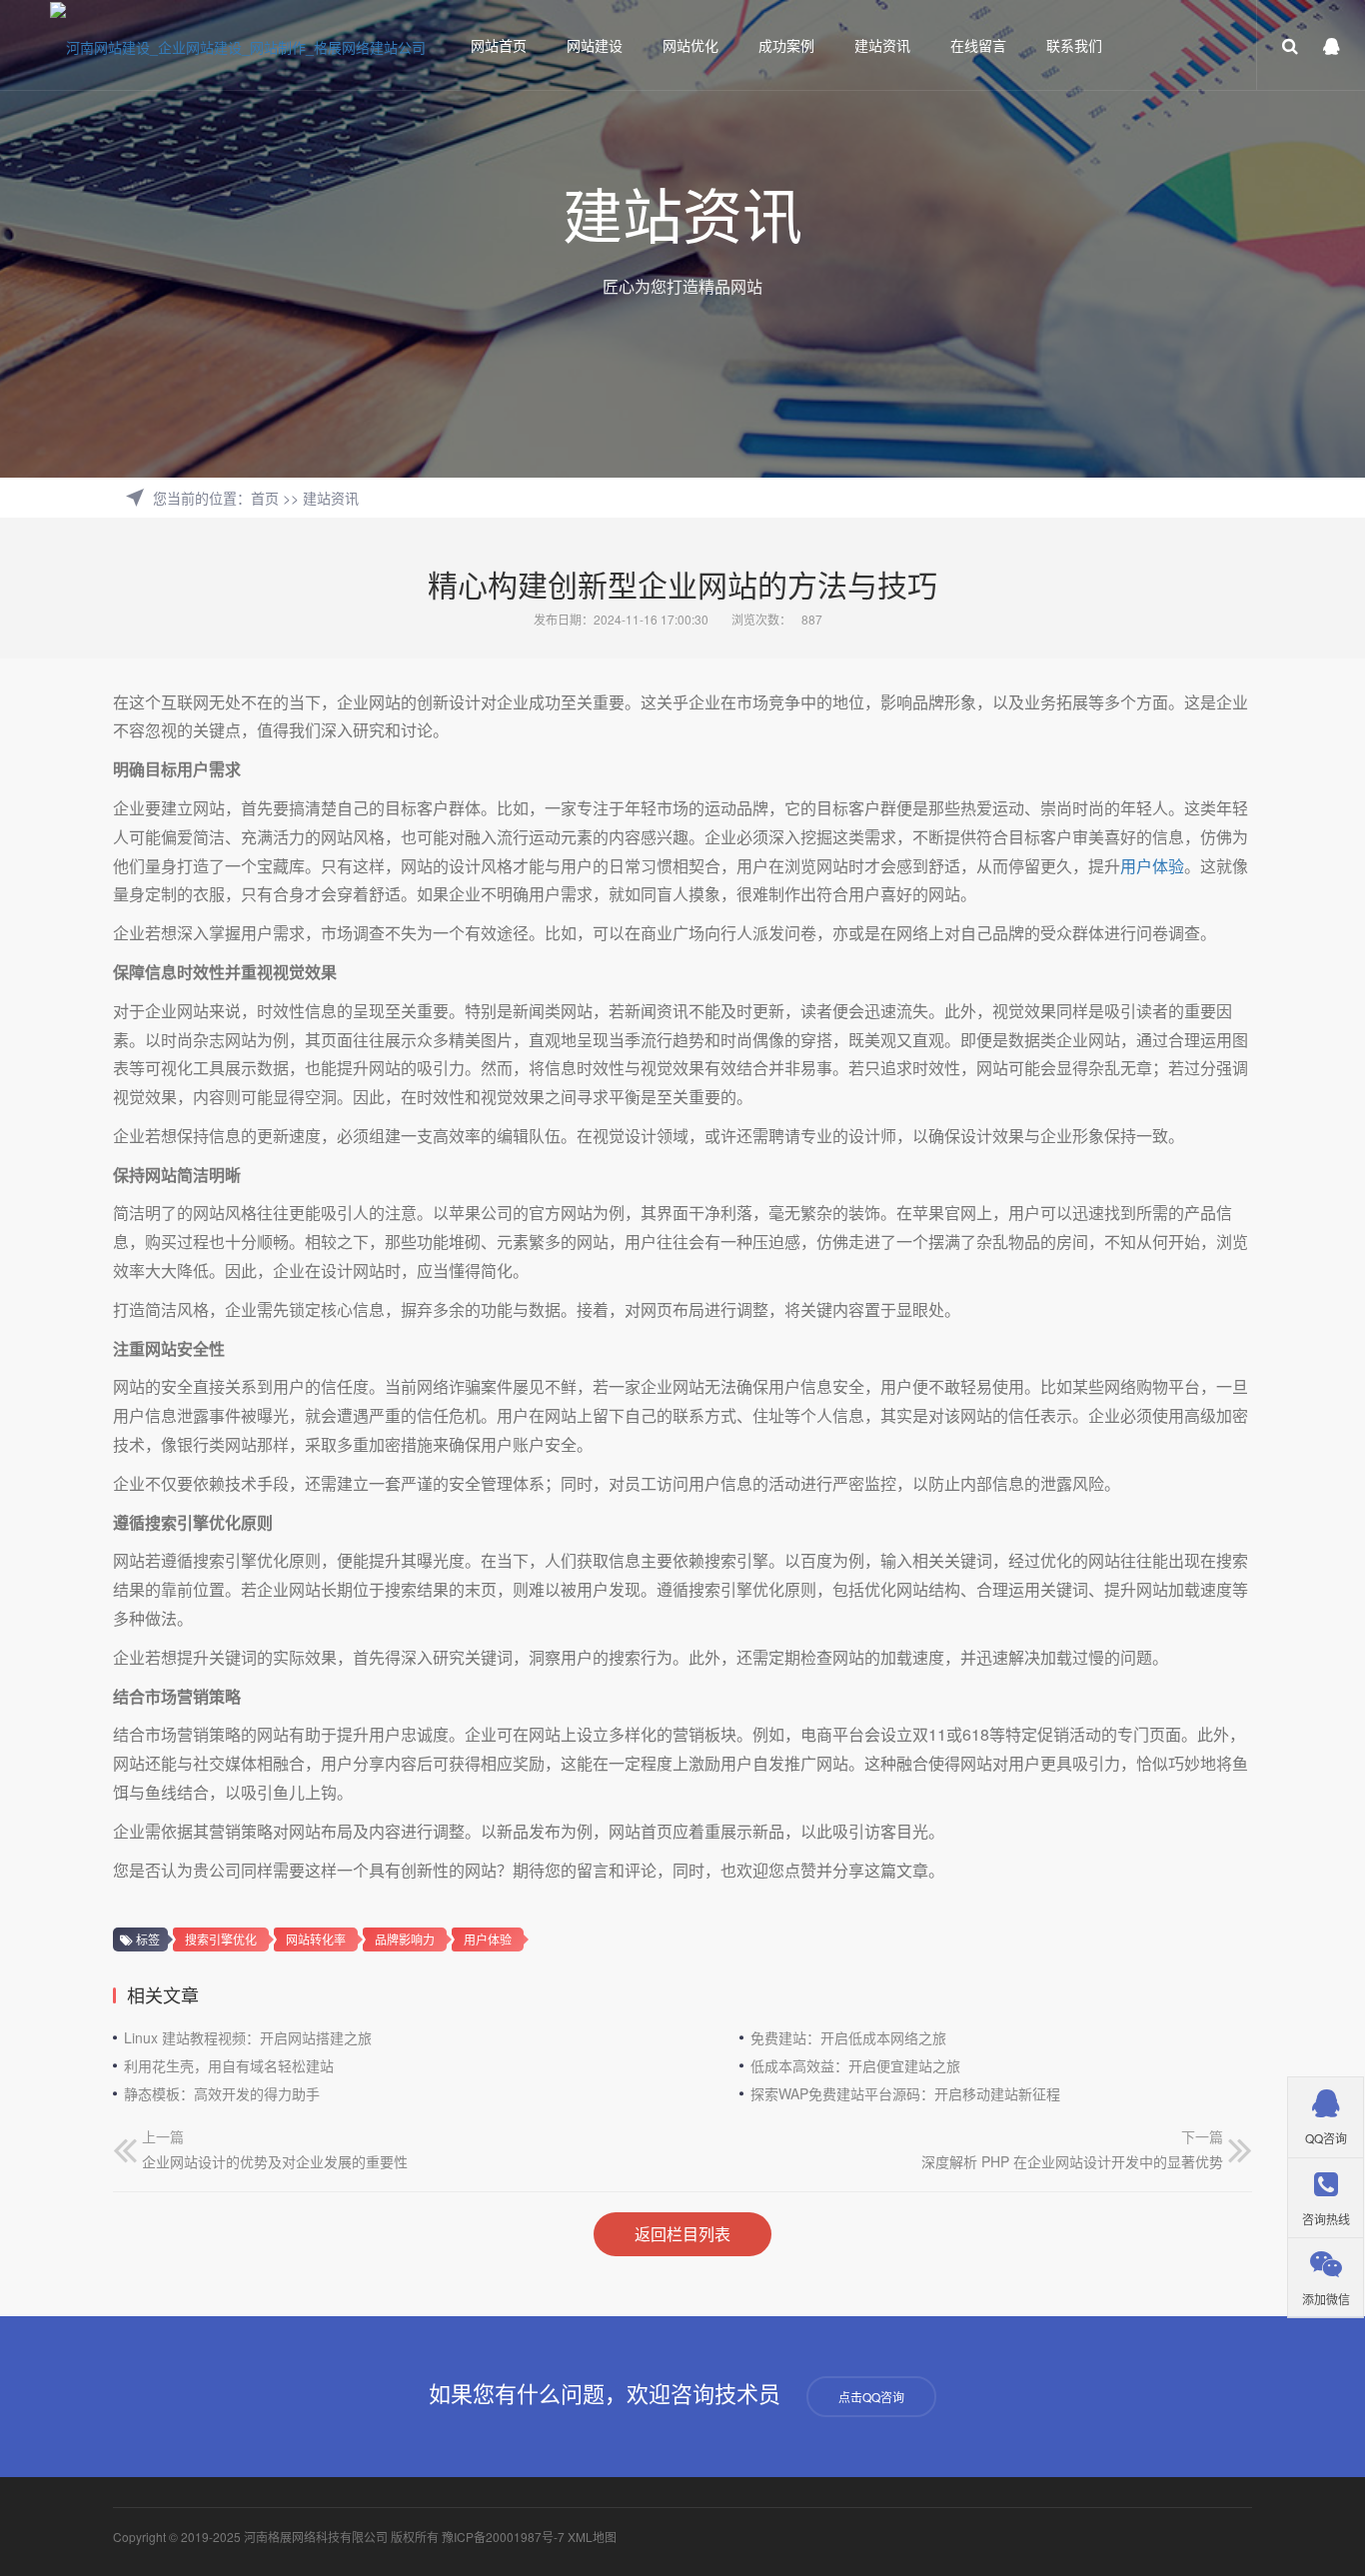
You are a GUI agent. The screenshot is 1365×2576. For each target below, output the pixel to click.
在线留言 (978, 45)
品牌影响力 (405, 1939)
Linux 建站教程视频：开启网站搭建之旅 (248, 2037)
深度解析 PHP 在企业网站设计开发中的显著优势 (1072, 2161)
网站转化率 (316, 1939)
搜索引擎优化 (221, 1939)
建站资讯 (882, 45)
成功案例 (786, 45)
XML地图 (592, 2537)
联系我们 (1074, 45)
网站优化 (690, 45)
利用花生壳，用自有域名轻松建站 (229, 2065)
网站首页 (499, 45)
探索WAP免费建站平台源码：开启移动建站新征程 (905, 2093)
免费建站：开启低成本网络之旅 (848, 2037)
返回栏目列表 (682, 2234)
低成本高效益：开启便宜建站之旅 (855, 2065)
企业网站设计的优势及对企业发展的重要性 (275, 2161)
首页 (265, 498)
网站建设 (595, 45)
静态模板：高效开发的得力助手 (222, 2093)
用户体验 (1152, 866)
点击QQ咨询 (871, 2397)
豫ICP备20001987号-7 (503, 2537)
